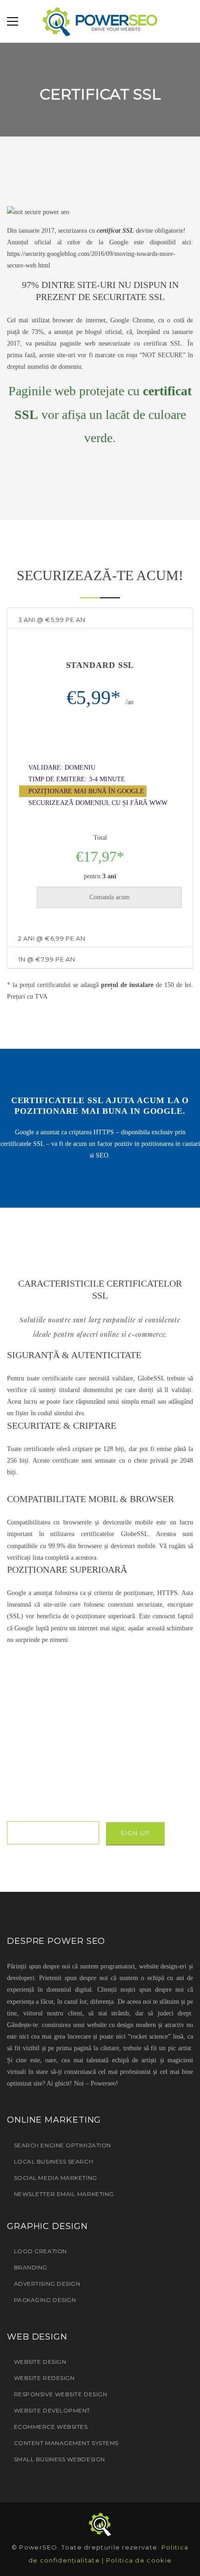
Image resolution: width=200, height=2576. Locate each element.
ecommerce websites (51, 2427)
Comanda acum (110, 897)
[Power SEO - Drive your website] (100, 21)
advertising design (47, 2284)
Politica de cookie (139, 2560)
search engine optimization (63, 2145)
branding (31, 2267)
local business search (53, 2161)
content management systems (66, 2443)
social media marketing (56, 2178)
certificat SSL (115, 231)
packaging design (45, 2300)
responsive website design (60, 2394)
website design (40, 2362)
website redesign (44, 2378)
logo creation (40, 2251)
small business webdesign (60, 2459)
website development (52, 2410)
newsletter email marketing (64, 2194)
